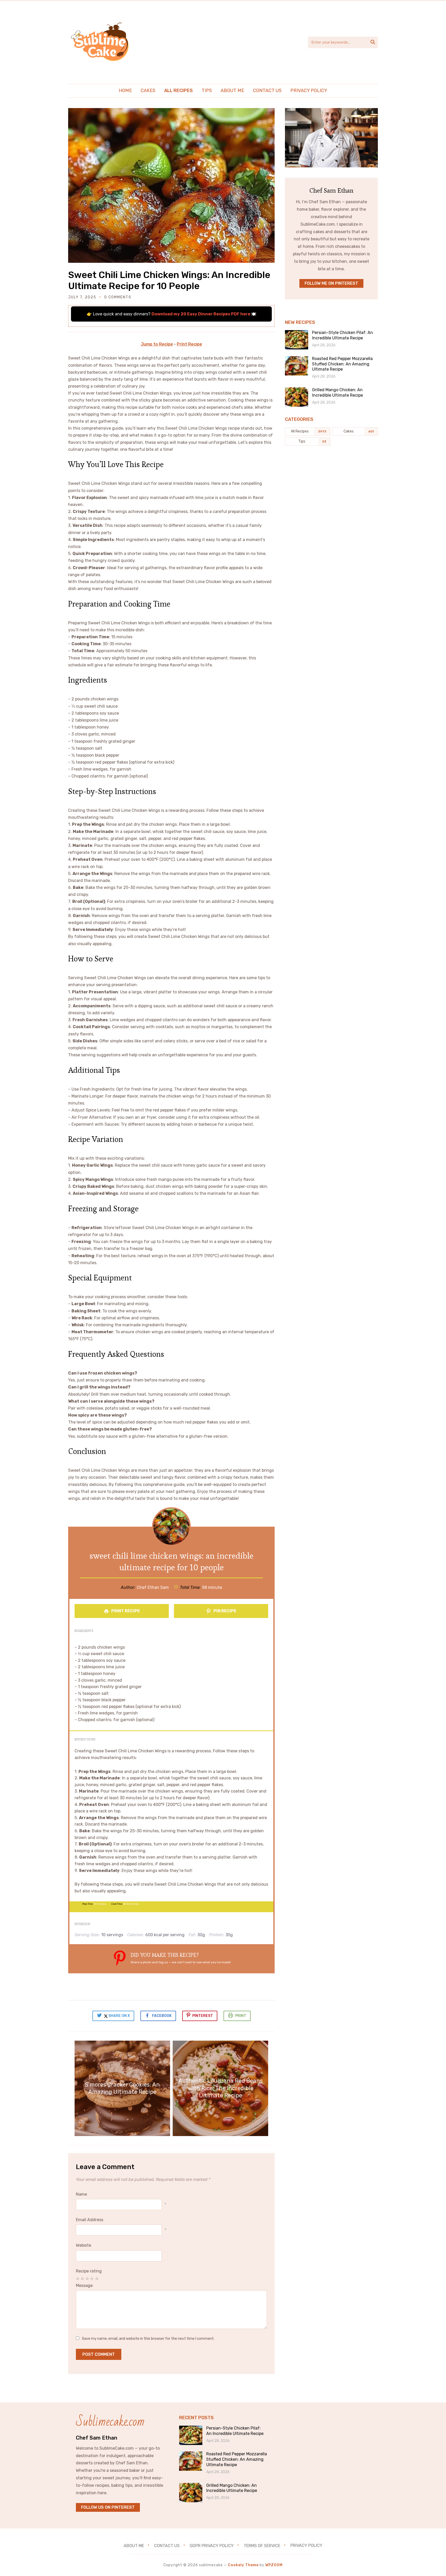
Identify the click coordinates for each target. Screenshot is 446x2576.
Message (84, 2285)
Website (83, 2245)
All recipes (178, 91)
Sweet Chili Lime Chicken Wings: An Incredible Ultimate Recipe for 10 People (169, 280)
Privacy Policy (309, 91)
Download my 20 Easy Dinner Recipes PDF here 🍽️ (204, 314)
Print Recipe (189, 344)
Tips (207, 91)
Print (241, 2016)
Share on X (119, 2016)
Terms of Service (262, 2545)
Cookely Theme (243, 2565)
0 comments (118, 297)
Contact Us (267, 91)
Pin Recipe (225, 1611)
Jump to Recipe (157, 344)
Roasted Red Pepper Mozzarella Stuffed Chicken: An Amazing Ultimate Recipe (342, 364)
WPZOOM (274, 2565)
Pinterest (203, 2016)
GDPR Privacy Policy (212, 2545)
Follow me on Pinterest (331, 283)
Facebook (162, 2016)
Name (81, 2194)
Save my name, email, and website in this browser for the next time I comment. (148, 2339)
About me (232, 91)
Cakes (148, 91)
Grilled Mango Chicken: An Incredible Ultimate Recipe (337, 392)
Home (125, 91)
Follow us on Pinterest (108, 2507)
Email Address (90, 2220)
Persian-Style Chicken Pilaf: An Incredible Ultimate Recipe (343, 335)
